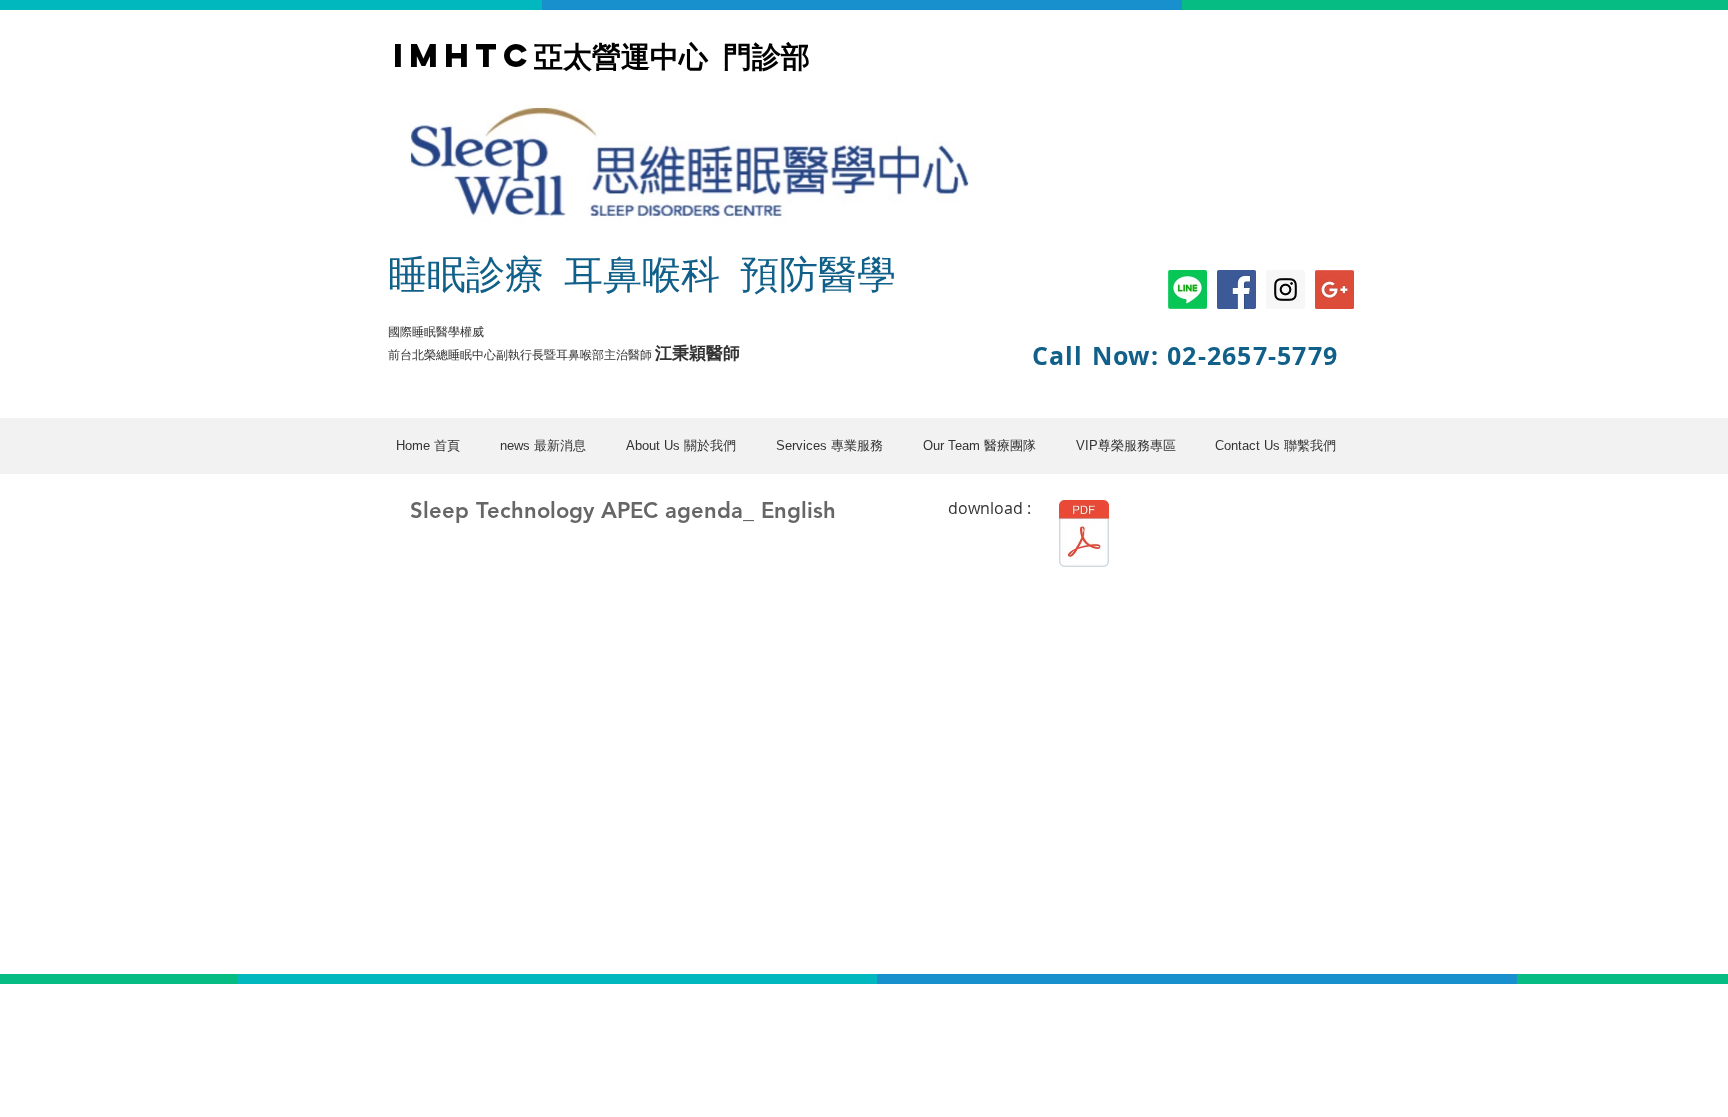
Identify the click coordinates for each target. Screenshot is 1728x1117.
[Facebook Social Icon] (1236, 289)
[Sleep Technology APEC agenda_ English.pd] (1084, 536)
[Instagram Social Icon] (1285, 289)
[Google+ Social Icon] (1334, 289)
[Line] (1187, 289)
